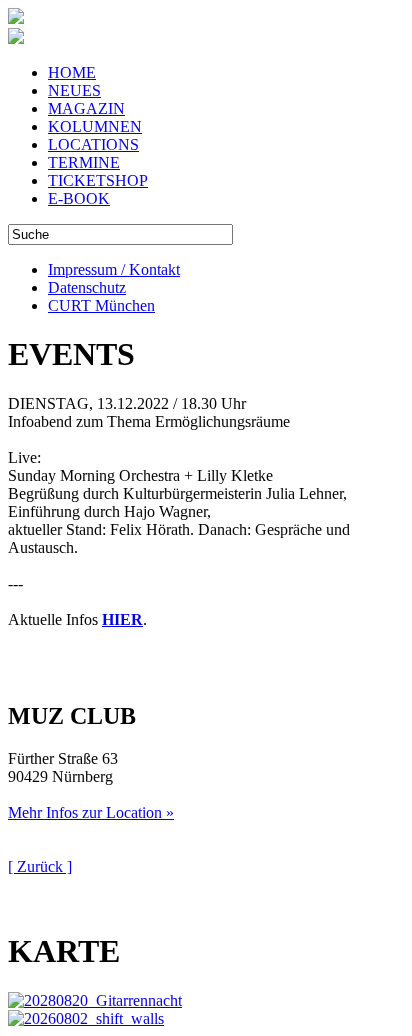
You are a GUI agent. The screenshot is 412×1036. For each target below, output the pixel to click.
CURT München (101, 305)
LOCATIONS (93, 144)
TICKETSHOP (98, 180)
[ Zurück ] (40, 866)
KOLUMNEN (95, 126)
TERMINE (84, 162)
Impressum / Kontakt (114, 269)
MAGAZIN (86, 108)
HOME (72, 72)
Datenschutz (87, 287)
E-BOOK (79, 198)
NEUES (74, 90)
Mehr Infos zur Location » (91, 812)
